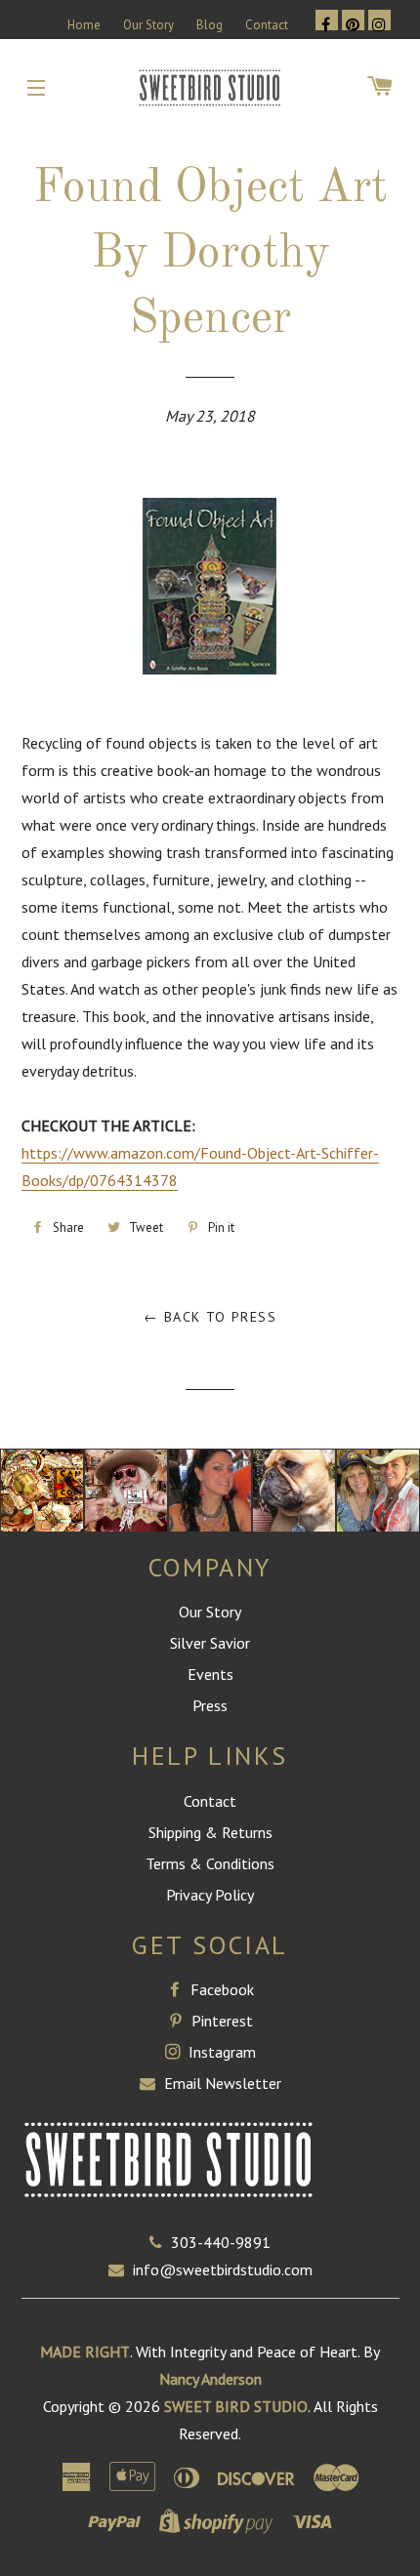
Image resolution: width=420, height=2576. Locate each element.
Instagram (220, 2052)
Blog (210, 25)
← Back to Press (210, 1317)
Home (84, 25)
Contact (267, 25)
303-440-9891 (221, 2242)
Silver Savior (210, 1643)
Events (210, 1674)
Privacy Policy (210, 1895)
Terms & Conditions (210, 1863)
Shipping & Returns (210, 1832)
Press (210, 1705)
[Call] (160, 2242)
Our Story (148, 25)
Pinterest (220, 2021)
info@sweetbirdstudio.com (223, 2269)
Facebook (220, 1989)
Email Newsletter (221, 2083)
